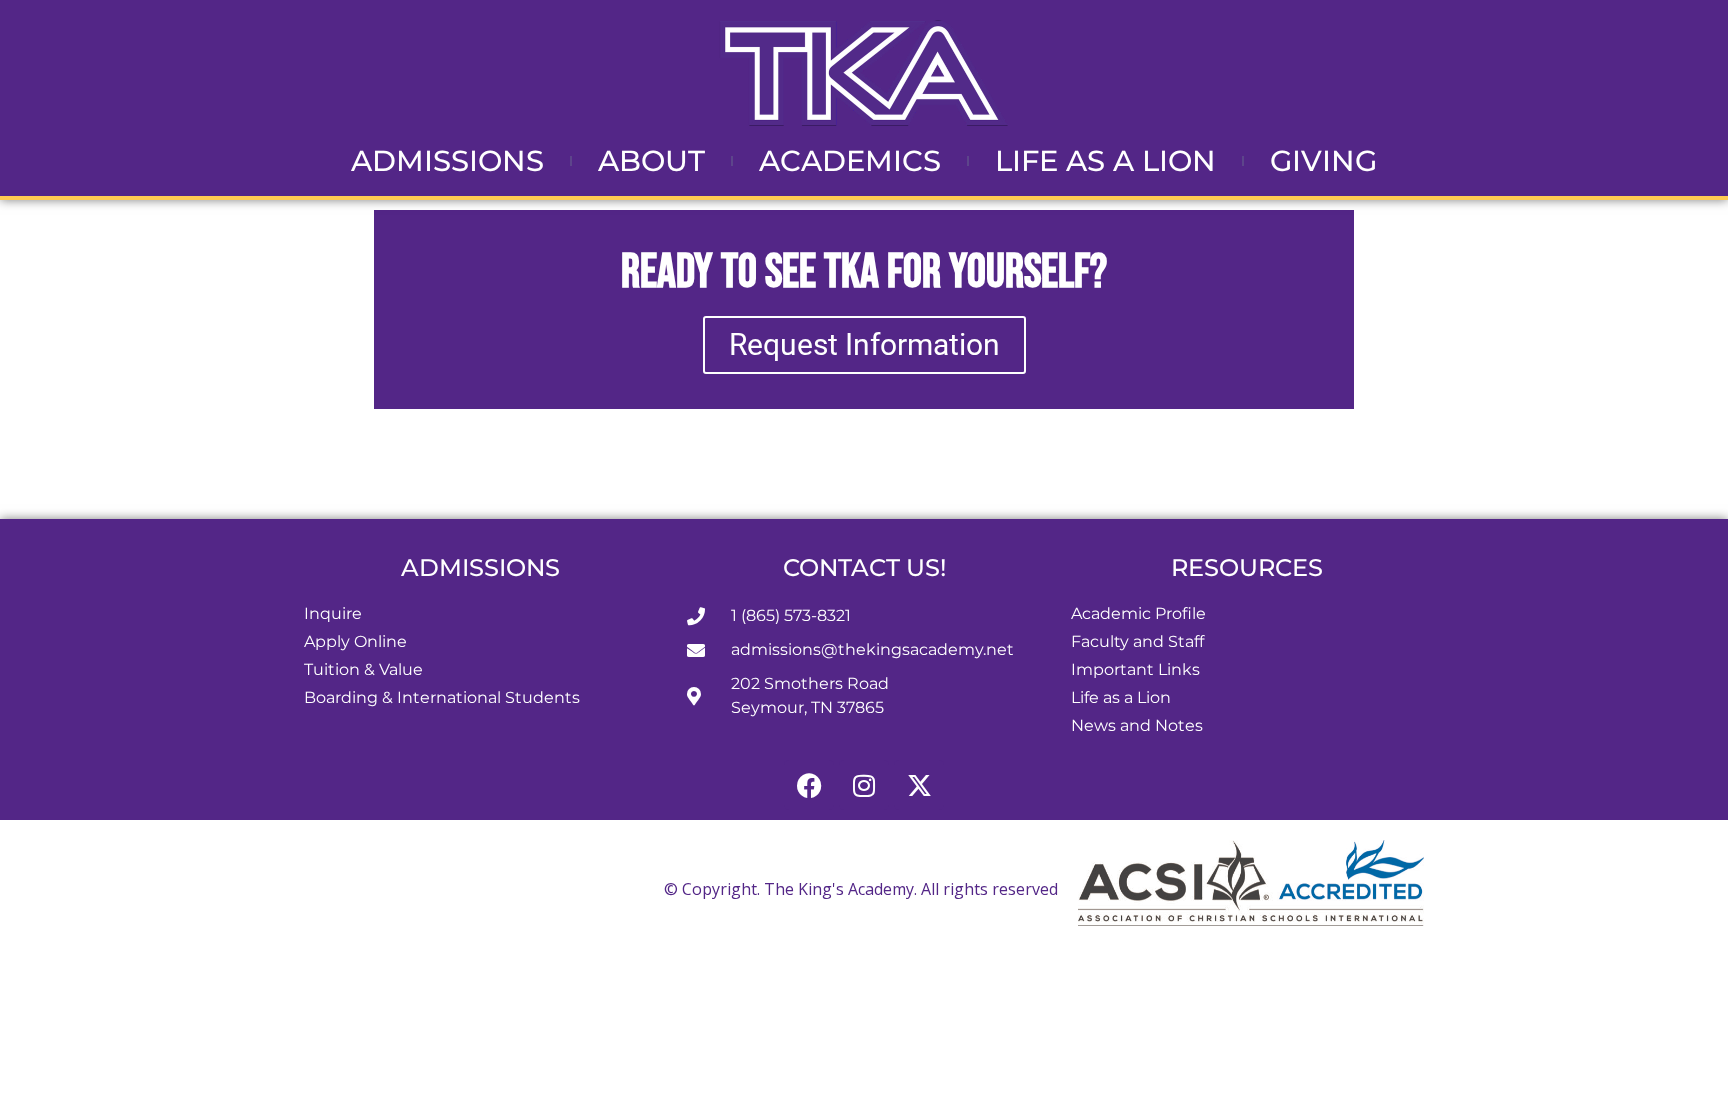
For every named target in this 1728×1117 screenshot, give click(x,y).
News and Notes (1137, 725)
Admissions (447, 161)
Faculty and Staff (1137, 641)
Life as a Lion (1105, 161)
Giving (1323, 161)
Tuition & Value (363, 669)
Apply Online (355, 641)
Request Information (864, 344)
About (651, 161)
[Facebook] (809, 785)
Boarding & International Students (442, 697)
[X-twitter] (919, 785)
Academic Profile (1138, 613)
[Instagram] (864, 785)
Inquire (333, 613)
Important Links (1135, 669)
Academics (850, 161)
